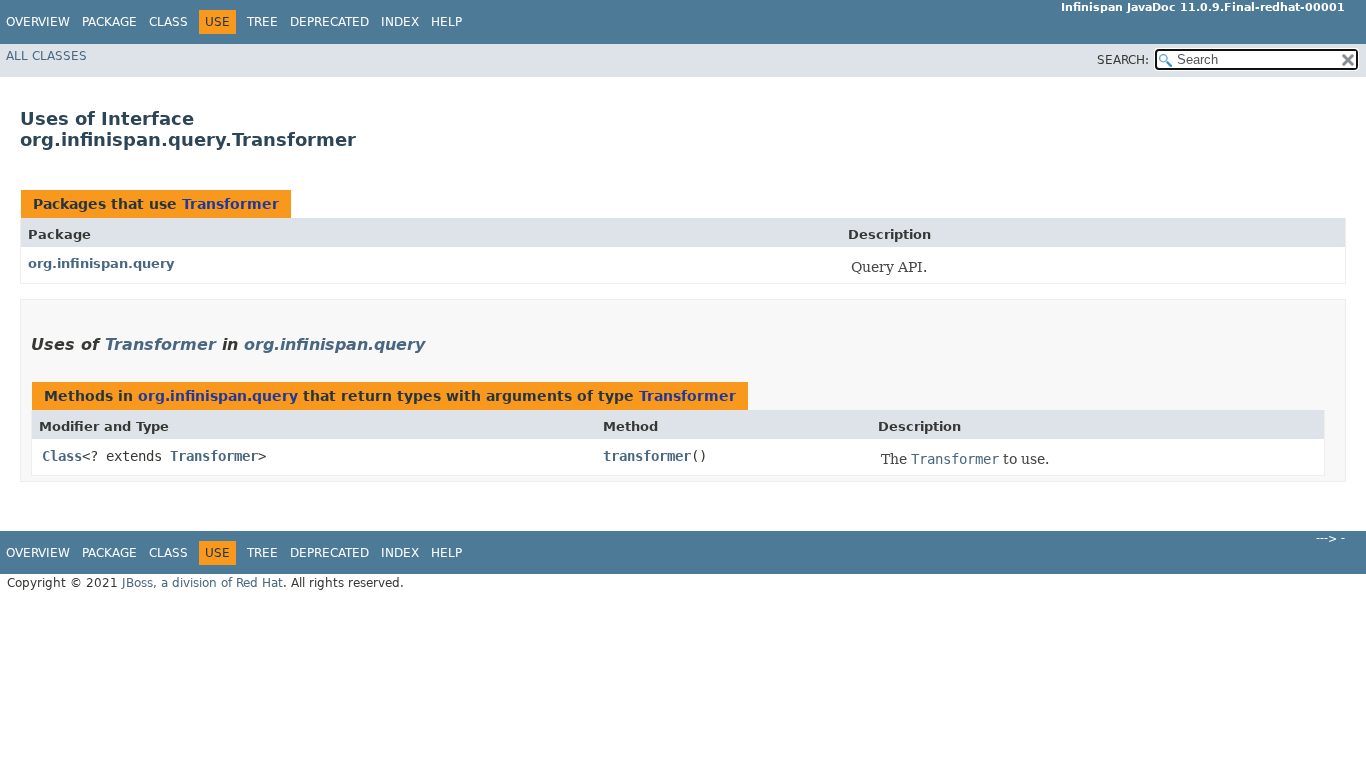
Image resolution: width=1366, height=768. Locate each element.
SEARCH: (1123, 60)
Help (446, 22)
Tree (262, 22)
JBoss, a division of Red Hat (202, 583)
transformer (647, 456)
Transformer (230, 204)
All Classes (46, 56)
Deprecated (329, 22)
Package (109, 22)
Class (168, 22)
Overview (38, 22)
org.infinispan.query (101, 263)
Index (400, 22)
